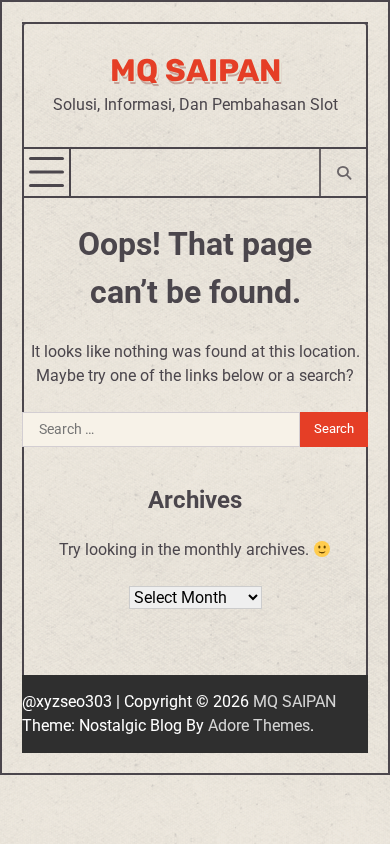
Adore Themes (259, 725)
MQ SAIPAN (195, 70)
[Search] (342, 172)
